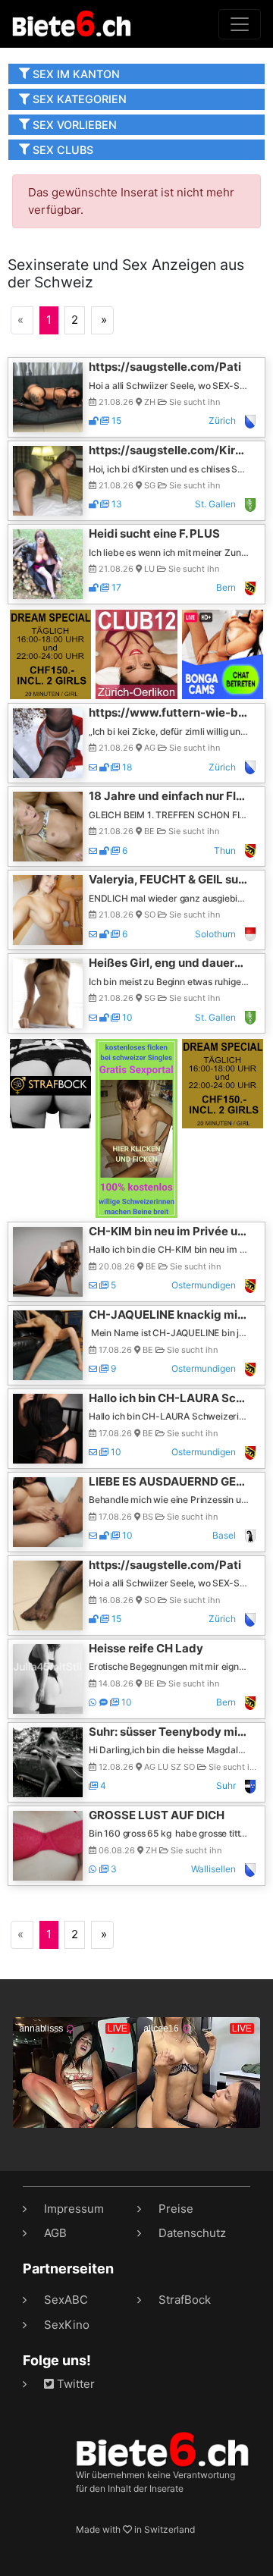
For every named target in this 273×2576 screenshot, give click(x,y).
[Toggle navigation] (240, 24)
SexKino (67, 2325)
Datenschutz (192, 2233)
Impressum (74, 2209)
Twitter (74, 2384)
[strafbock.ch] (50, 1082)
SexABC (66, 2300)
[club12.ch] (136, 653)
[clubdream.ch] (50, 653)
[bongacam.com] (223, 653)
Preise (176, 2209)
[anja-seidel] (136, 1127)
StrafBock (185, 2300)
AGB (55, 2233)
